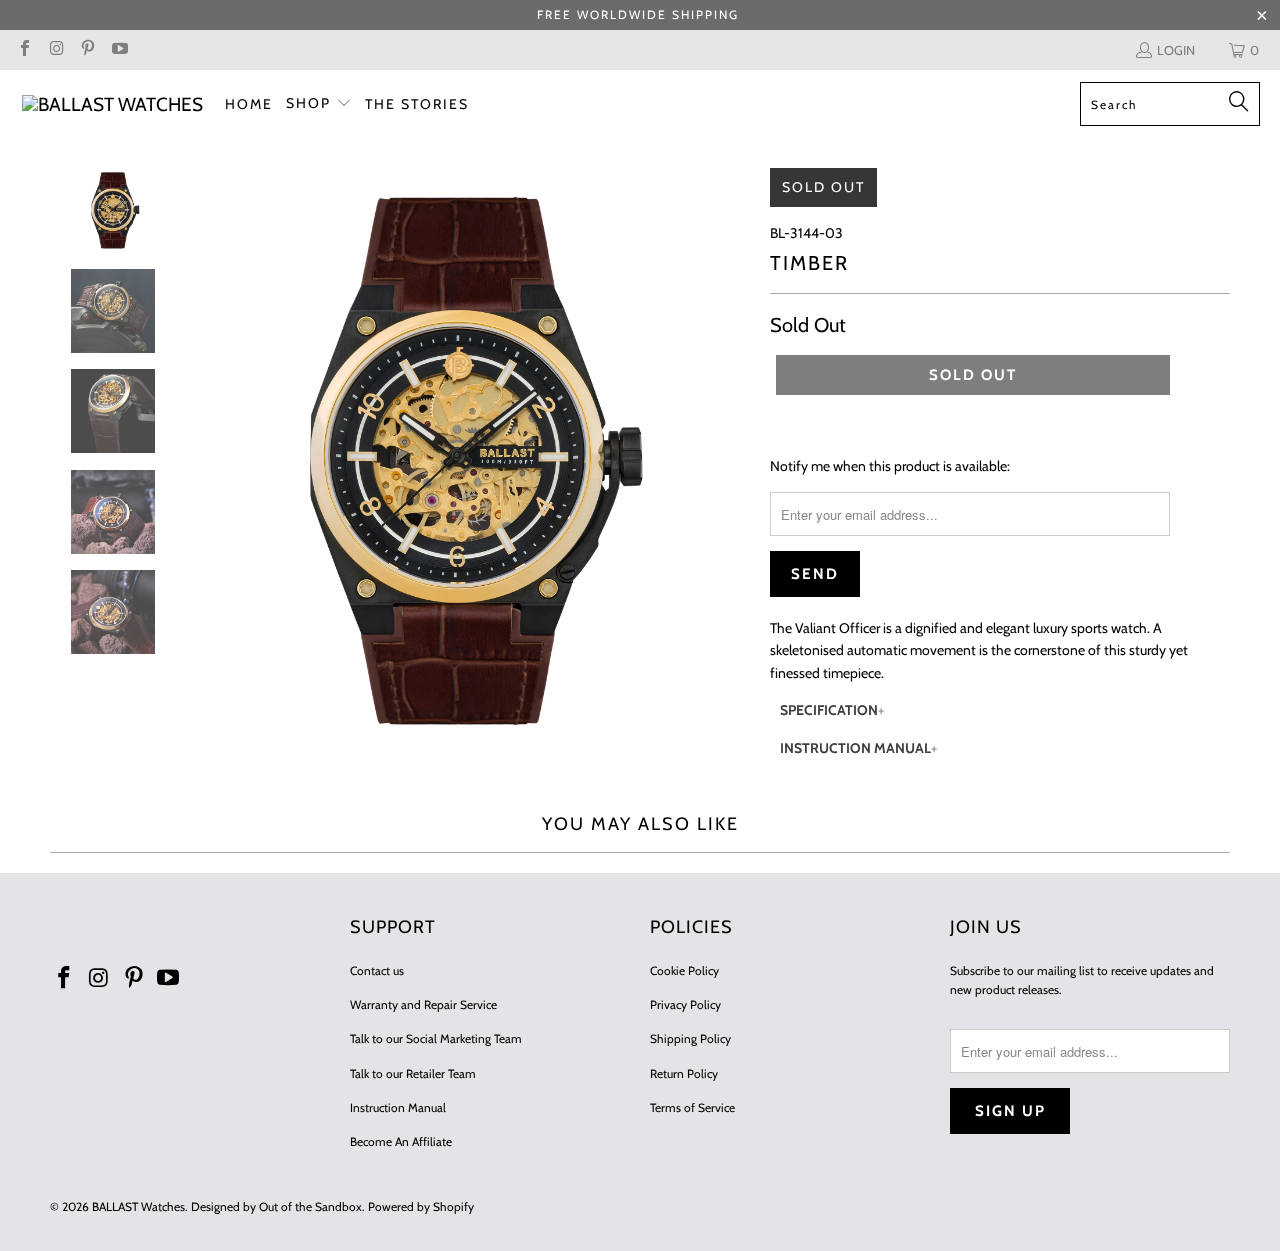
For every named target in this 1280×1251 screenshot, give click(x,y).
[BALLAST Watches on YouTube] (118, 50)
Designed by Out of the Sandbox (276, 1206)
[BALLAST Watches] (112, 104)
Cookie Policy (684, 970)
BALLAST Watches (138, 1206)
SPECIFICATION (829, 710)
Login (1176, 50)
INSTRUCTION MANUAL (855, 748)
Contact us (377, 970)
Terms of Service (692, 1107)
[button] (319, 104)
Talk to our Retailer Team (413, 1073)
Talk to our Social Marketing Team (436, 1038)
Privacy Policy (685, 1004)
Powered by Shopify (421, 1206)
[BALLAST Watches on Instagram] (55, 50)
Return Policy (684, 1073)
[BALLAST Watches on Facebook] (24, 50)
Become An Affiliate (401, 1141)
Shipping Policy (690, 1038)
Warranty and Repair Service (423, 1004)
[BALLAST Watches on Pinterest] (87, 50)
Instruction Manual (398, 1107)
